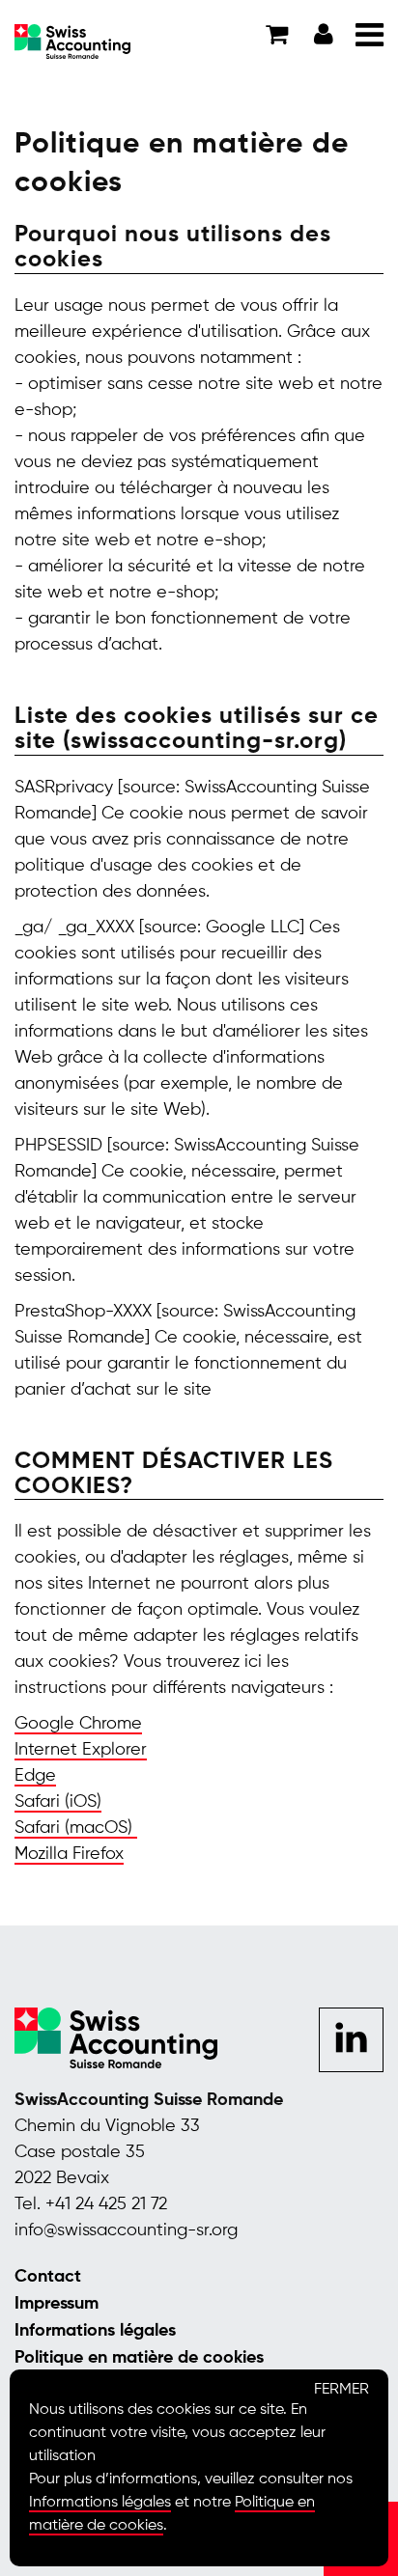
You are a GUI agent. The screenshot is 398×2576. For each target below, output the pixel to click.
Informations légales (95, 2331)
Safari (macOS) (76, 1828)
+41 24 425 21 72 (106, 2204)
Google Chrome (78, 1724)
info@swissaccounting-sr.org (126, 2230)
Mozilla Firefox (69, 1854)
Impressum (57, 2304)
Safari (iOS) (58, 1802)
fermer (341, 2390)
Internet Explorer (81, 1750)
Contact (48, 2277)
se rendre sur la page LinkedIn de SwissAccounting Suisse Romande (351, 2042)
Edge (35, 1776)
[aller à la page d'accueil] (72, 41)
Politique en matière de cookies (139, 2358)
